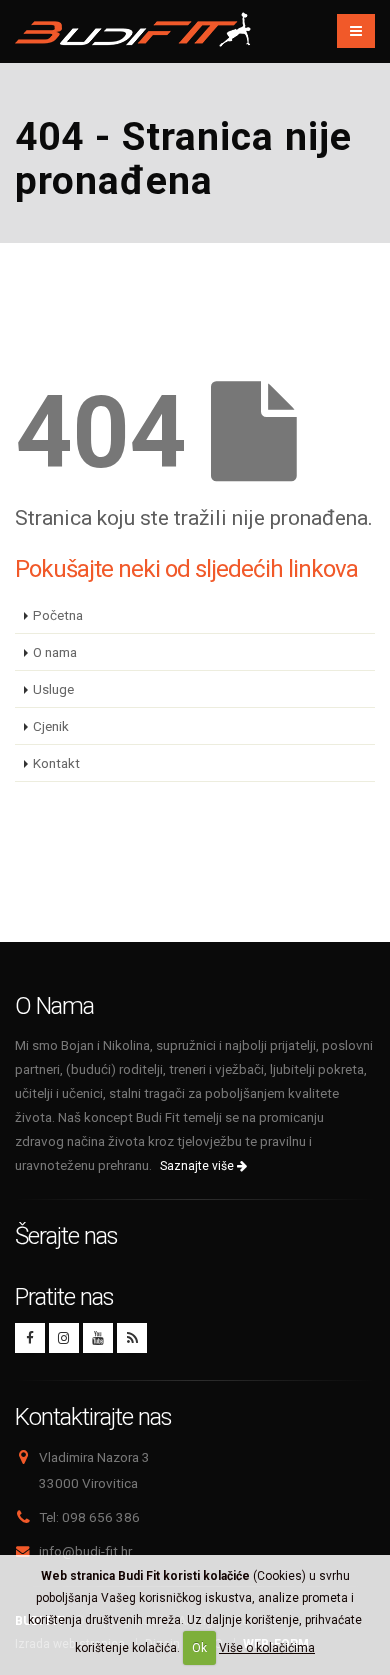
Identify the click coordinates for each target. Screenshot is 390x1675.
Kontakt (56, 763)
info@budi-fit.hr (85, 1551)
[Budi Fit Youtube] (98, 1338)
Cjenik (51, 726)
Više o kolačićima (267, 1648)
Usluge (53, 689)
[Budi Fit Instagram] (64, 1338)
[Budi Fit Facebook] (30, 1338)
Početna (58, 615)
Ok (199, 1648)
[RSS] (132, 1338)
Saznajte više (198, 1166)
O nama (55, 652)
